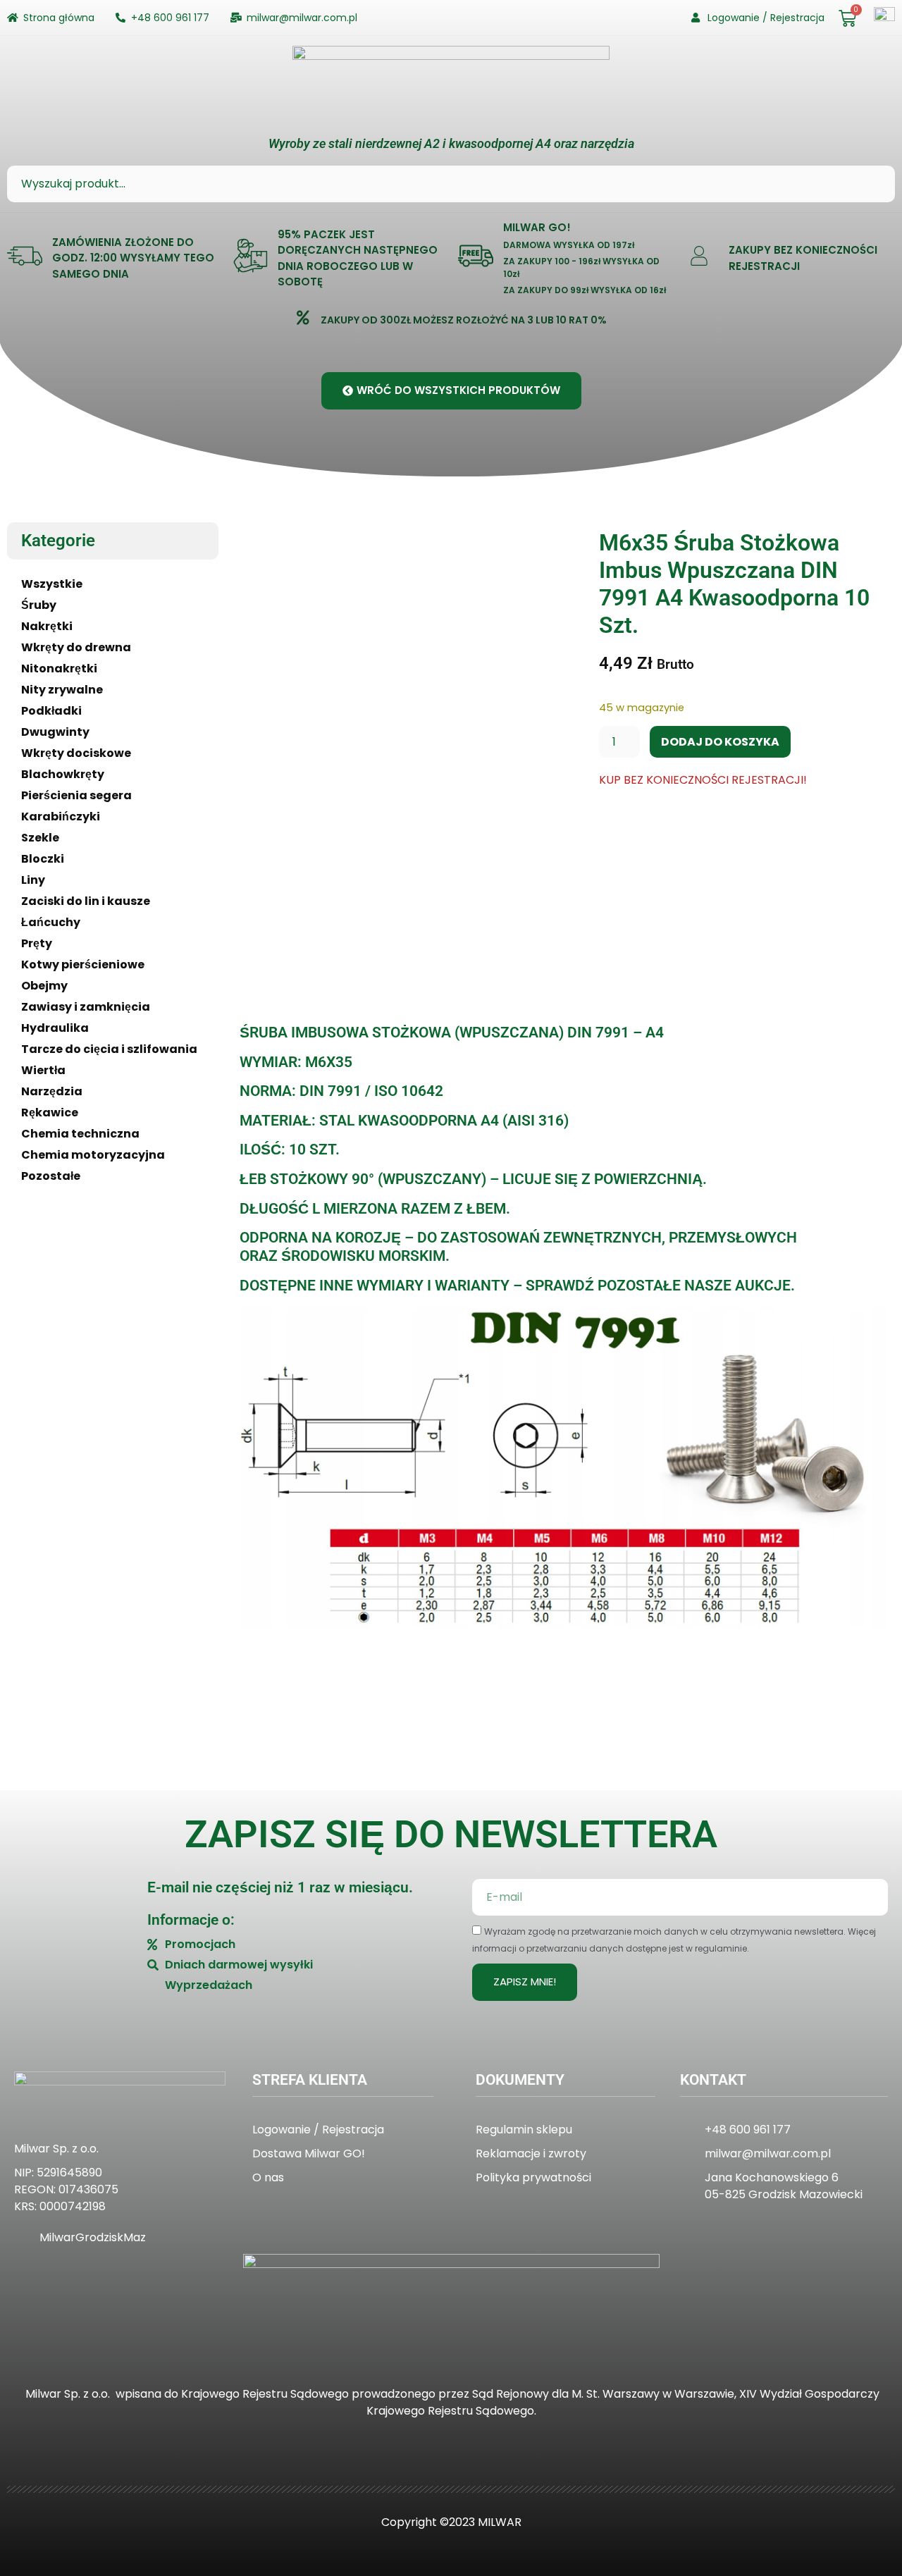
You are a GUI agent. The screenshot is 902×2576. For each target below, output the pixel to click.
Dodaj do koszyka (720, 742)
